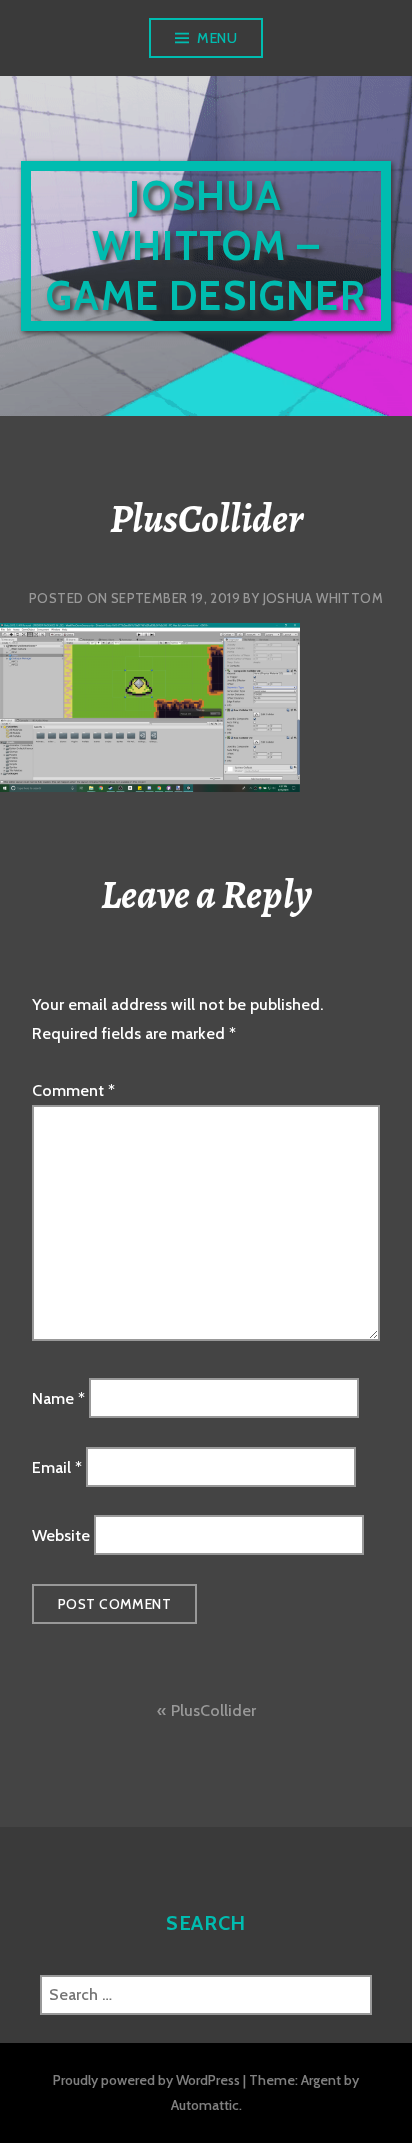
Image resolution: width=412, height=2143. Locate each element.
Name (58, 1398)
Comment (73, 1090)
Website (61, 1535)
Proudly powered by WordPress (146, 2080)
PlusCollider (213, 1710)
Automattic (205, 2105)
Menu (217, 38)
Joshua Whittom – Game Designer (206, 245)
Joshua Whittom (323, 598)
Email (57, 1466)
